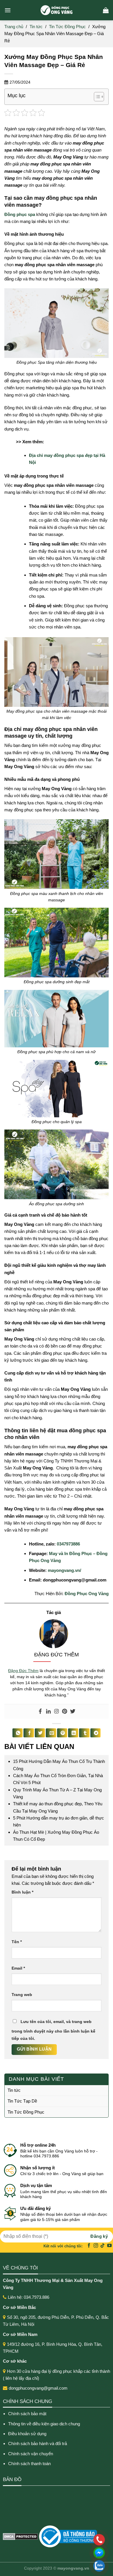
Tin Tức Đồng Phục (67, 27)
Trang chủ (14, 27)
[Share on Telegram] (95, 1733)
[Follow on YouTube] (110, 2246)
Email (18, 1968)
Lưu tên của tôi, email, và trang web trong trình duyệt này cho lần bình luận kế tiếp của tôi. (53, 2030)
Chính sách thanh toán (29, 2464)
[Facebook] (40, 1712)
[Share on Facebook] (29, 1733)
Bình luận (22, 1892)
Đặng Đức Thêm (23, 1671)
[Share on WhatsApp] (18, 1733)
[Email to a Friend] (51, 1733)
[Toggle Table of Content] (96, 97)
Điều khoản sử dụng (27, 2434)
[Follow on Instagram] (96, 2246)
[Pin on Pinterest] (62, 1733)
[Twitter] (73, 1712)
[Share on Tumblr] (84, 1733)
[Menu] (8, 10)
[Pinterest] (65, 1712)
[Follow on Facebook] (89, 2246)
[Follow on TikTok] (103, 2246)
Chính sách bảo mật (27, 2414)
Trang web (22, 1995)
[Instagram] (57, 1712)
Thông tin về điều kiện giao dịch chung (44, 2424)
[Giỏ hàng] (106, 10)
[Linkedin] (48, 1712)
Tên (17, 1942)
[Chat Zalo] (61, 2566)
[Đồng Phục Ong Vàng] (57, 10)
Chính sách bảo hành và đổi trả (38, 2443)
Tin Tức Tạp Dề (22, 2101)
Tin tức (36, 27)
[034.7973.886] (61, 2540)
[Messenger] (61, 2553)
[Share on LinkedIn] (73, 1733)
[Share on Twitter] (40, 1733)
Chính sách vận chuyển (31, 2454)
